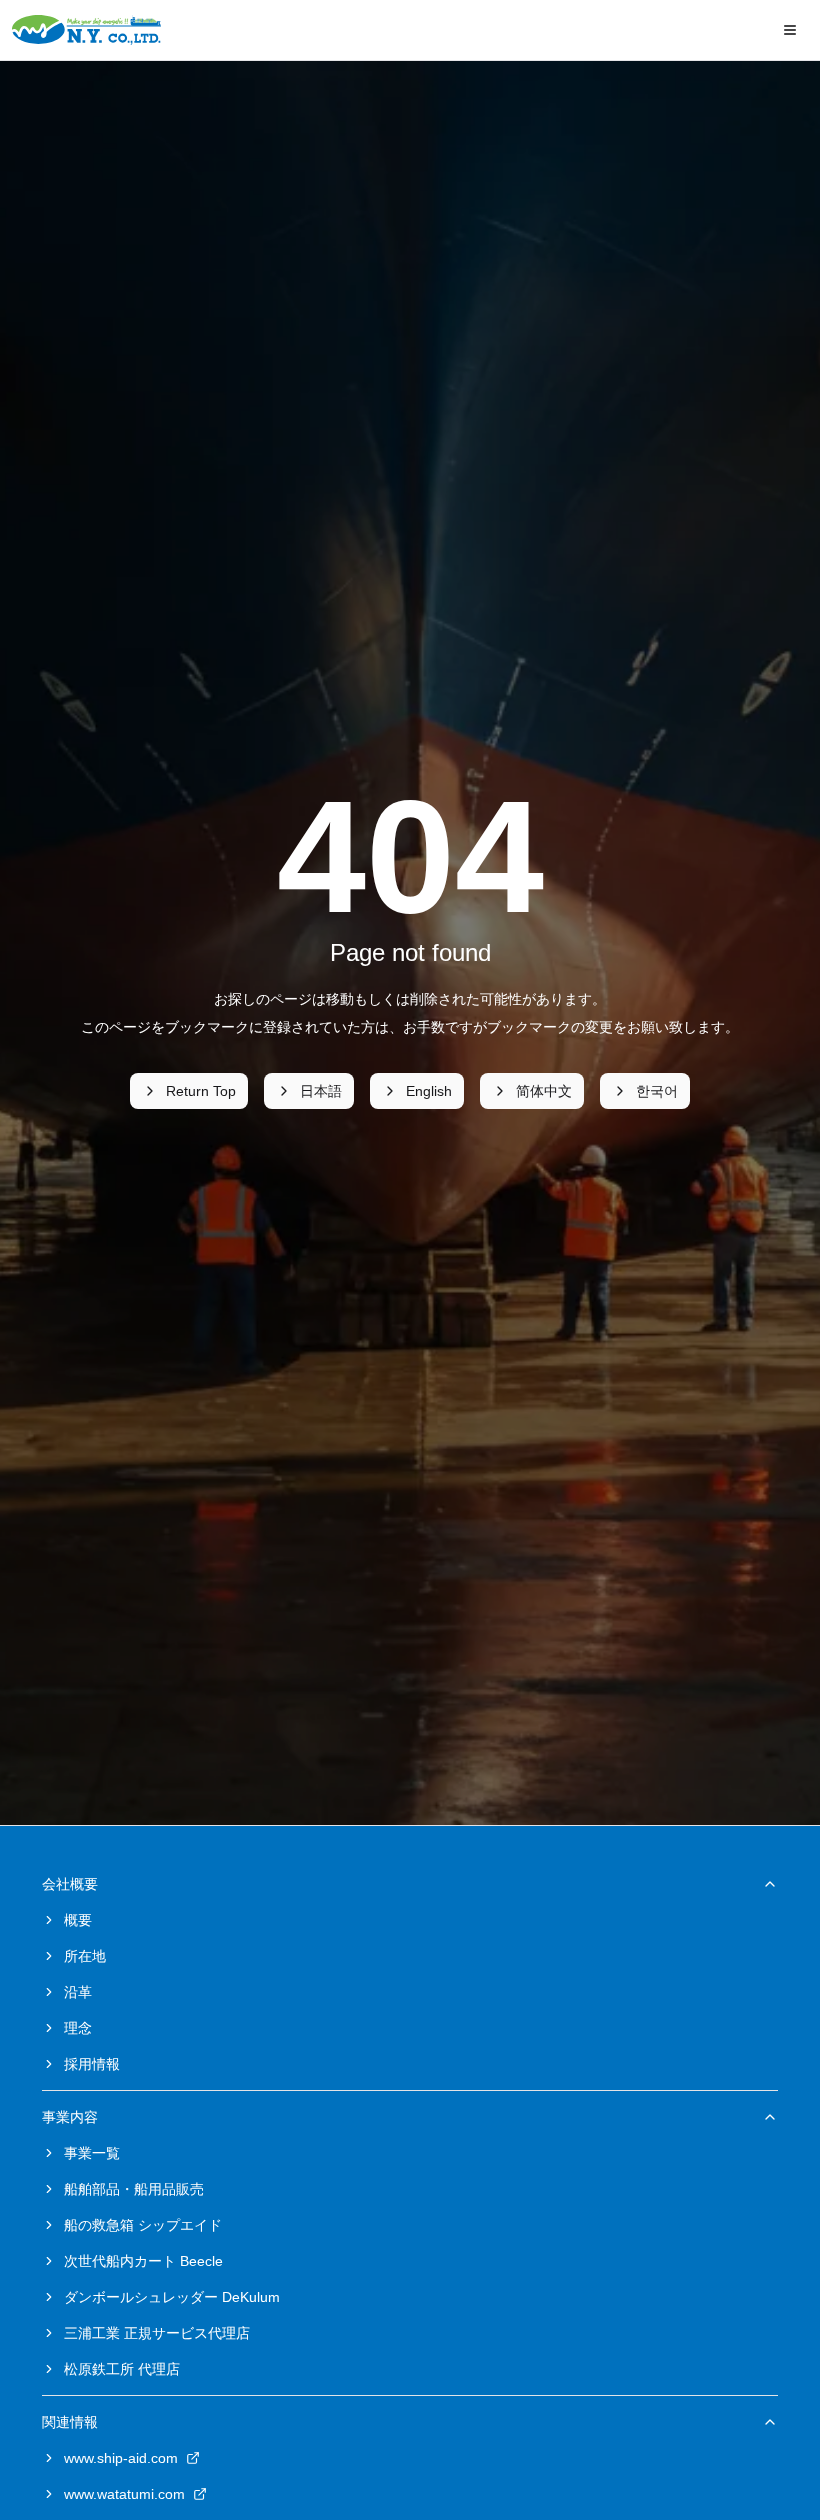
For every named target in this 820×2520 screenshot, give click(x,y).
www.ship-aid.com (121, 2458)
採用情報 (92, 2064)
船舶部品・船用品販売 (134, 2189)
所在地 (85, 1956)
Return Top (201, 1091)
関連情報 (70, 2422)
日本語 (321, 1091)
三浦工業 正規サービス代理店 (157, 2333)
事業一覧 (92, 2153)
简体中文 (544, 1091)
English (429, 1091)
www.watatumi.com (124, 2494)
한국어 (657, 1091)
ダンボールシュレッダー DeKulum (172, 2297)
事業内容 (70, 2117)
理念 (78, 2028)
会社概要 (70, 1884)
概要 (78, 1920)
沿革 (78, 1992)
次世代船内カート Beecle (143, 2261)
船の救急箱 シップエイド (143, 2225)
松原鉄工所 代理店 (122, 2369)
